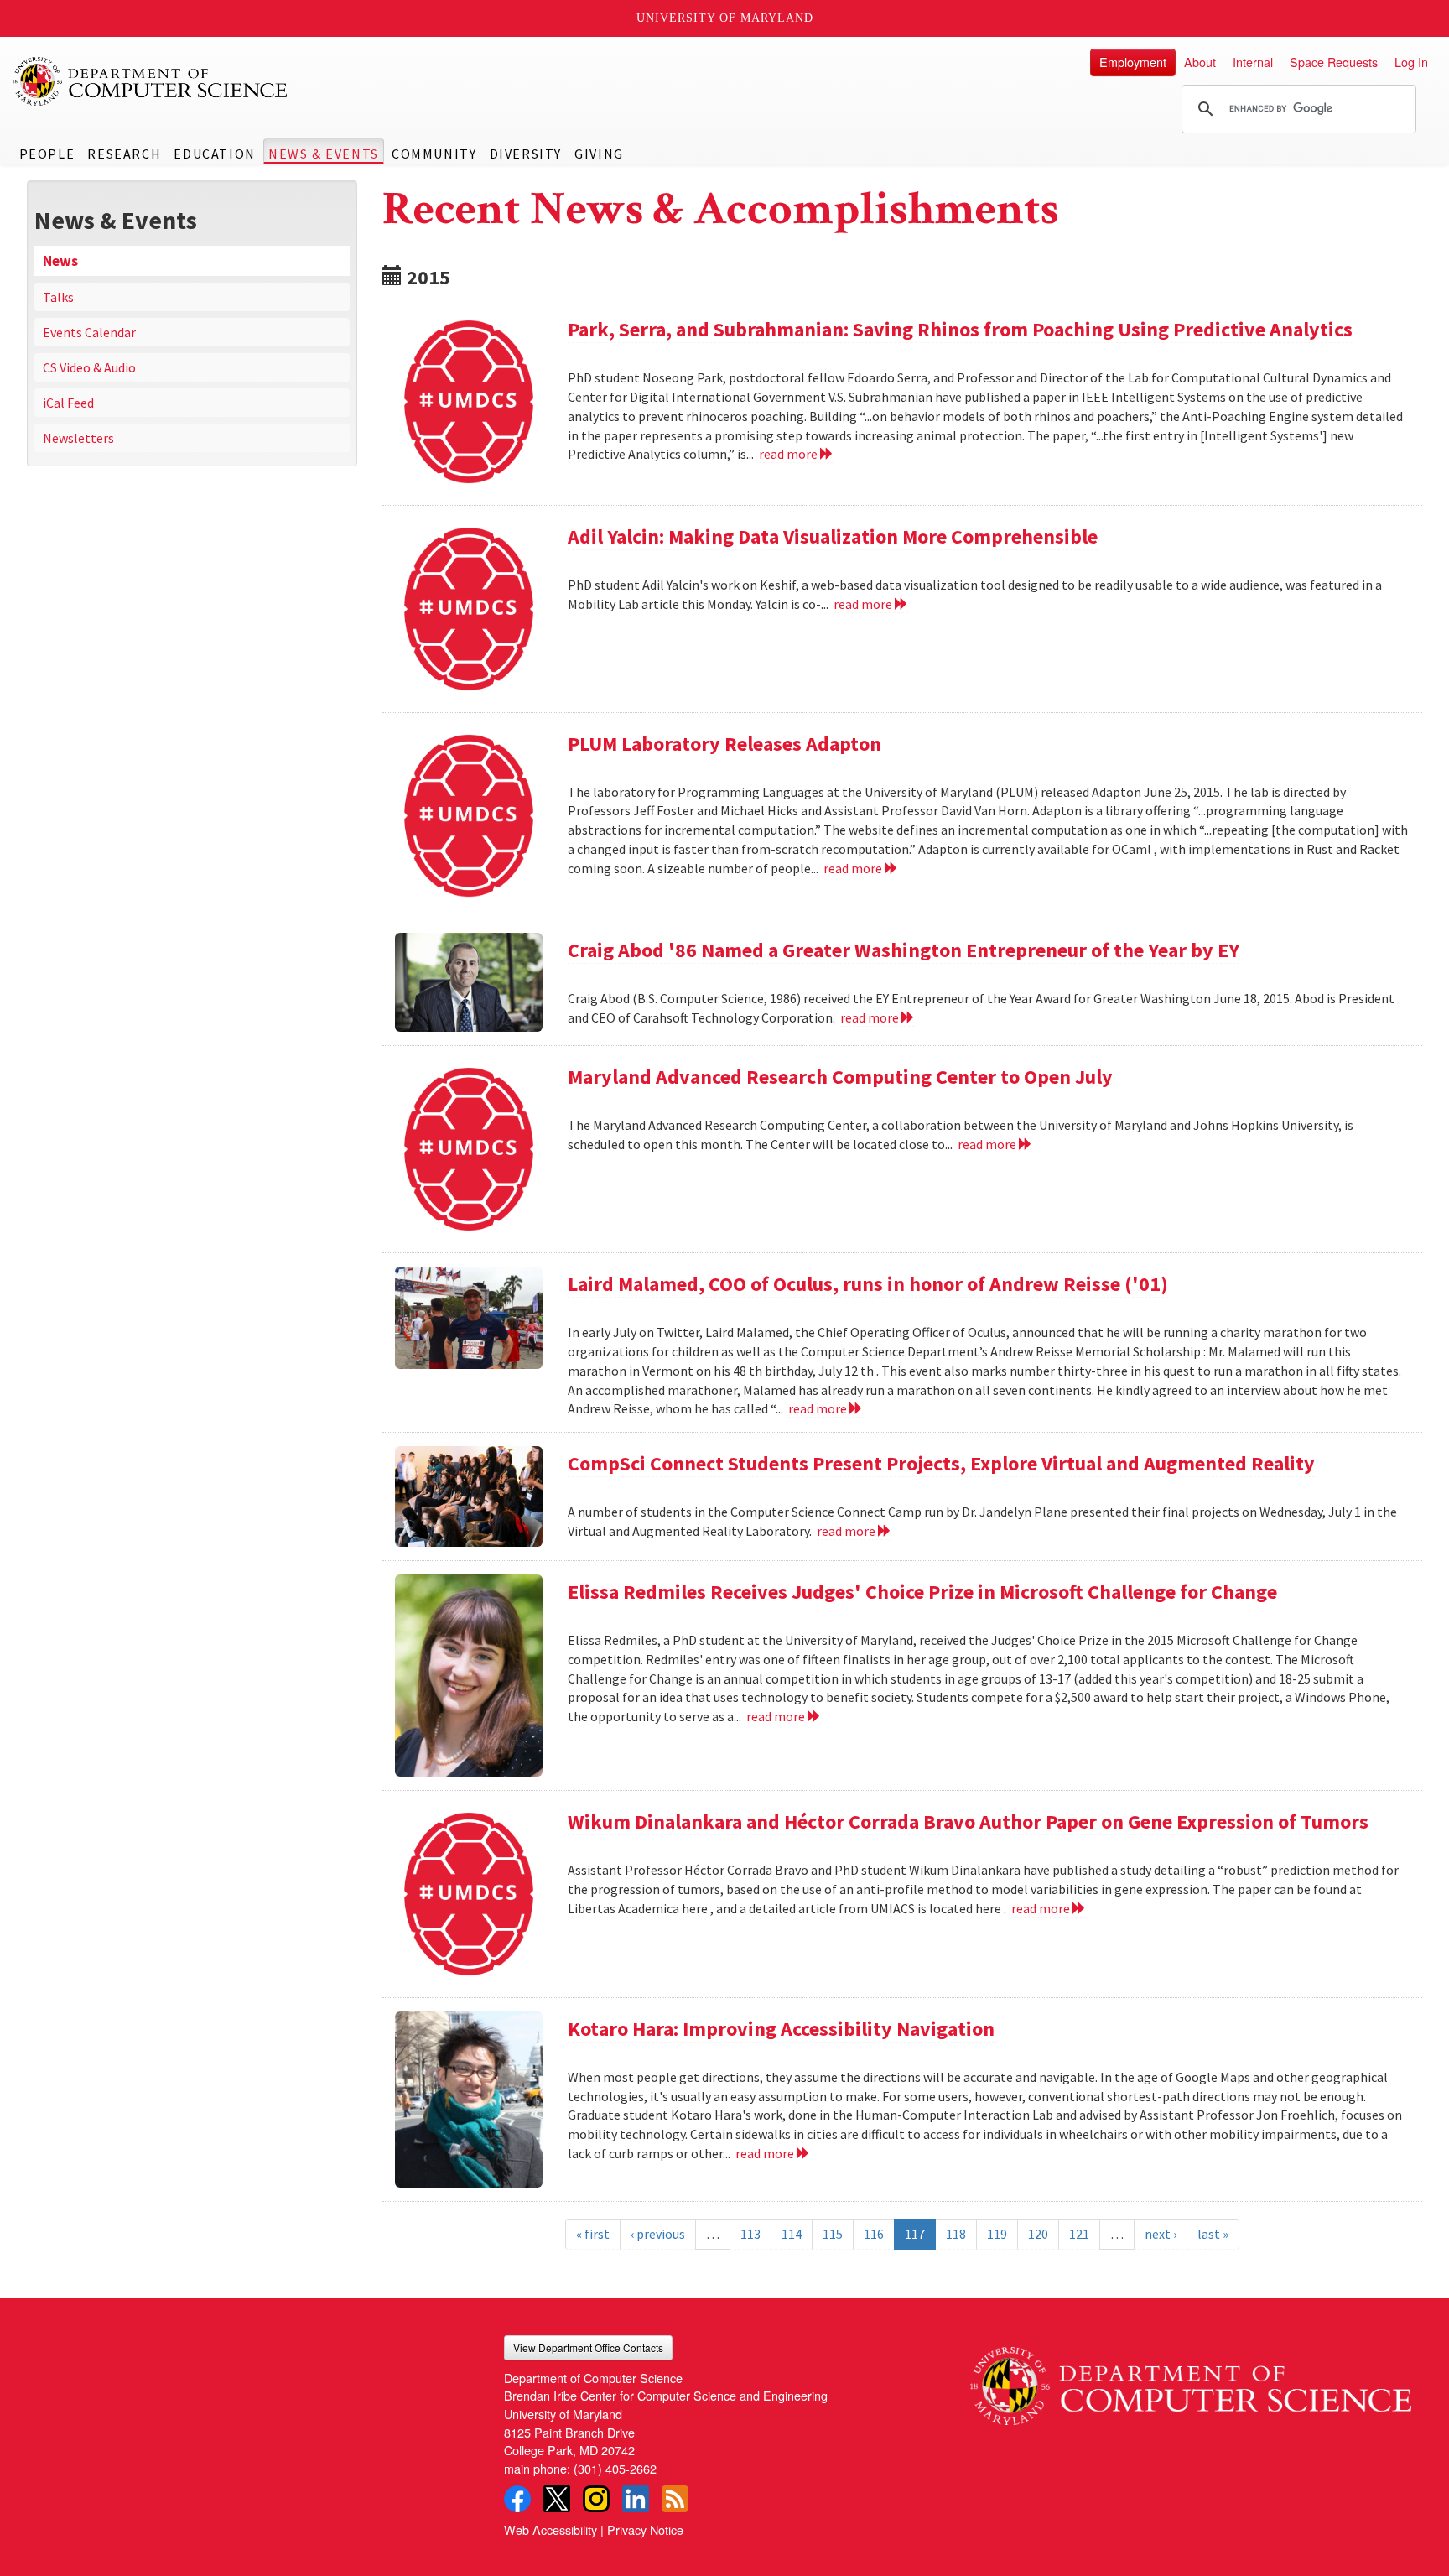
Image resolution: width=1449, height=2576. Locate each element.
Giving (599, 154)
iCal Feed (68, 403)
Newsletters (78, 438)
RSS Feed (675, 2499)
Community (434, 154)
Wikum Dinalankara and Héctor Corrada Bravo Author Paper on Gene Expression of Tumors (968, 1821)
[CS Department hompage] (1191, 2381)
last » (1213, 2234)
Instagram (596, 2499)
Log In (1411, 62)
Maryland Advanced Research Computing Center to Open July (840, 1077)
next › (1161, 2234)
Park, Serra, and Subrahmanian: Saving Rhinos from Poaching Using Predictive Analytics (960, 329)
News (60, 261)
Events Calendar (89, 332)
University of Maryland (725, 18)
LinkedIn (636, 2499)
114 (792, 2234)
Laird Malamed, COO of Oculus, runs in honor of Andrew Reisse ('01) (868, 1284)
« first (593, 2234)
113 (750, 2234)
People (47, 154)
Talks (58, 297)
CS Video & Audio (89, 367)
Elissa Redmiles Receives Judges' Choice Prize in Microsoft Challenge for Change (922, 1592)
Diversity (526, 154)
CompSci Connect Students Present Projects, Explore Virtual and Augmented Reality (941, 1463)
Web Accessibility (551, 2529)
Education (214, 154)
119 (997, 2234)
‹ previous (658, 2234)
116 (874, 2234)
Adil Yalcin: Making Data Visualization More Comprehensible (833, 536)
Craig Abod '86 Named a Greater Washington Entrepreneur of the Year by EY (904, 950)
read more (789, 454)
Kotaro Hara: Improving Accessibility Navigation (781, 2029)
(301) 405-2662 (615, 2468)
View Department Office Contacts (588, 2347)
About (1200, 62)
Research (124, 154)
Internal (1253, 62)
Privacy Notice (645, 2529)
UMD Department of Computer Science (151, 81)
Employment (1133, 62)
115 (833, 2234)
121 (1079, 2234)
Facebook (517, 2499)
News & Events (324, 154)
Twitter (557, 2499)
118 (956, 2234)
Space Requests (1334, 62)
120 (1038, 2234)
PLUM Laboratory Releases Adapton (724, 744)
